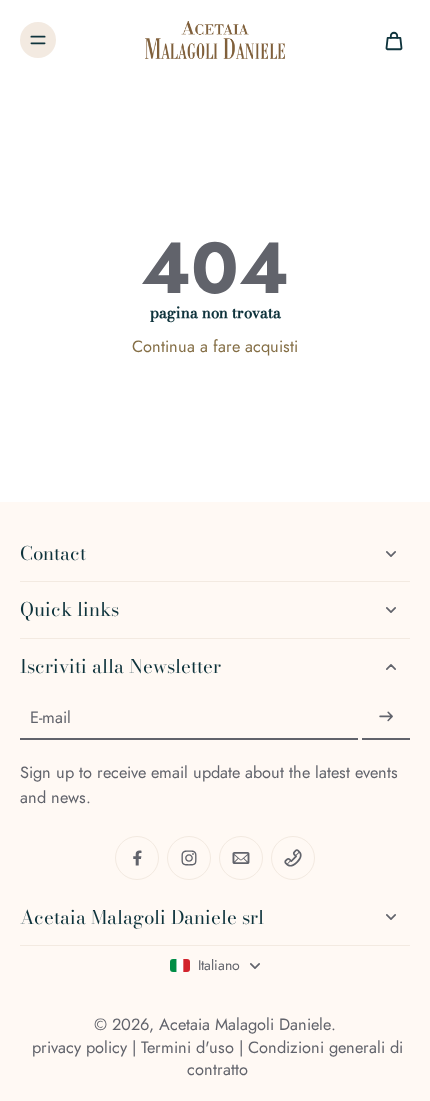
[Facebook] (137, 858)
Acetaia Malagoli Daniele (245, 1024)
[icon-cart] (388, 40)
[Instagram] (189, 858)
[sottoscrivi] (386, 717)
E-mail (50, 717)
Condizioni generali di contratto (295, 1058)
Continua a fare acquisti (215, 346)
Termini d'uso (187, 1047)
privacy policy (79, 1047)
